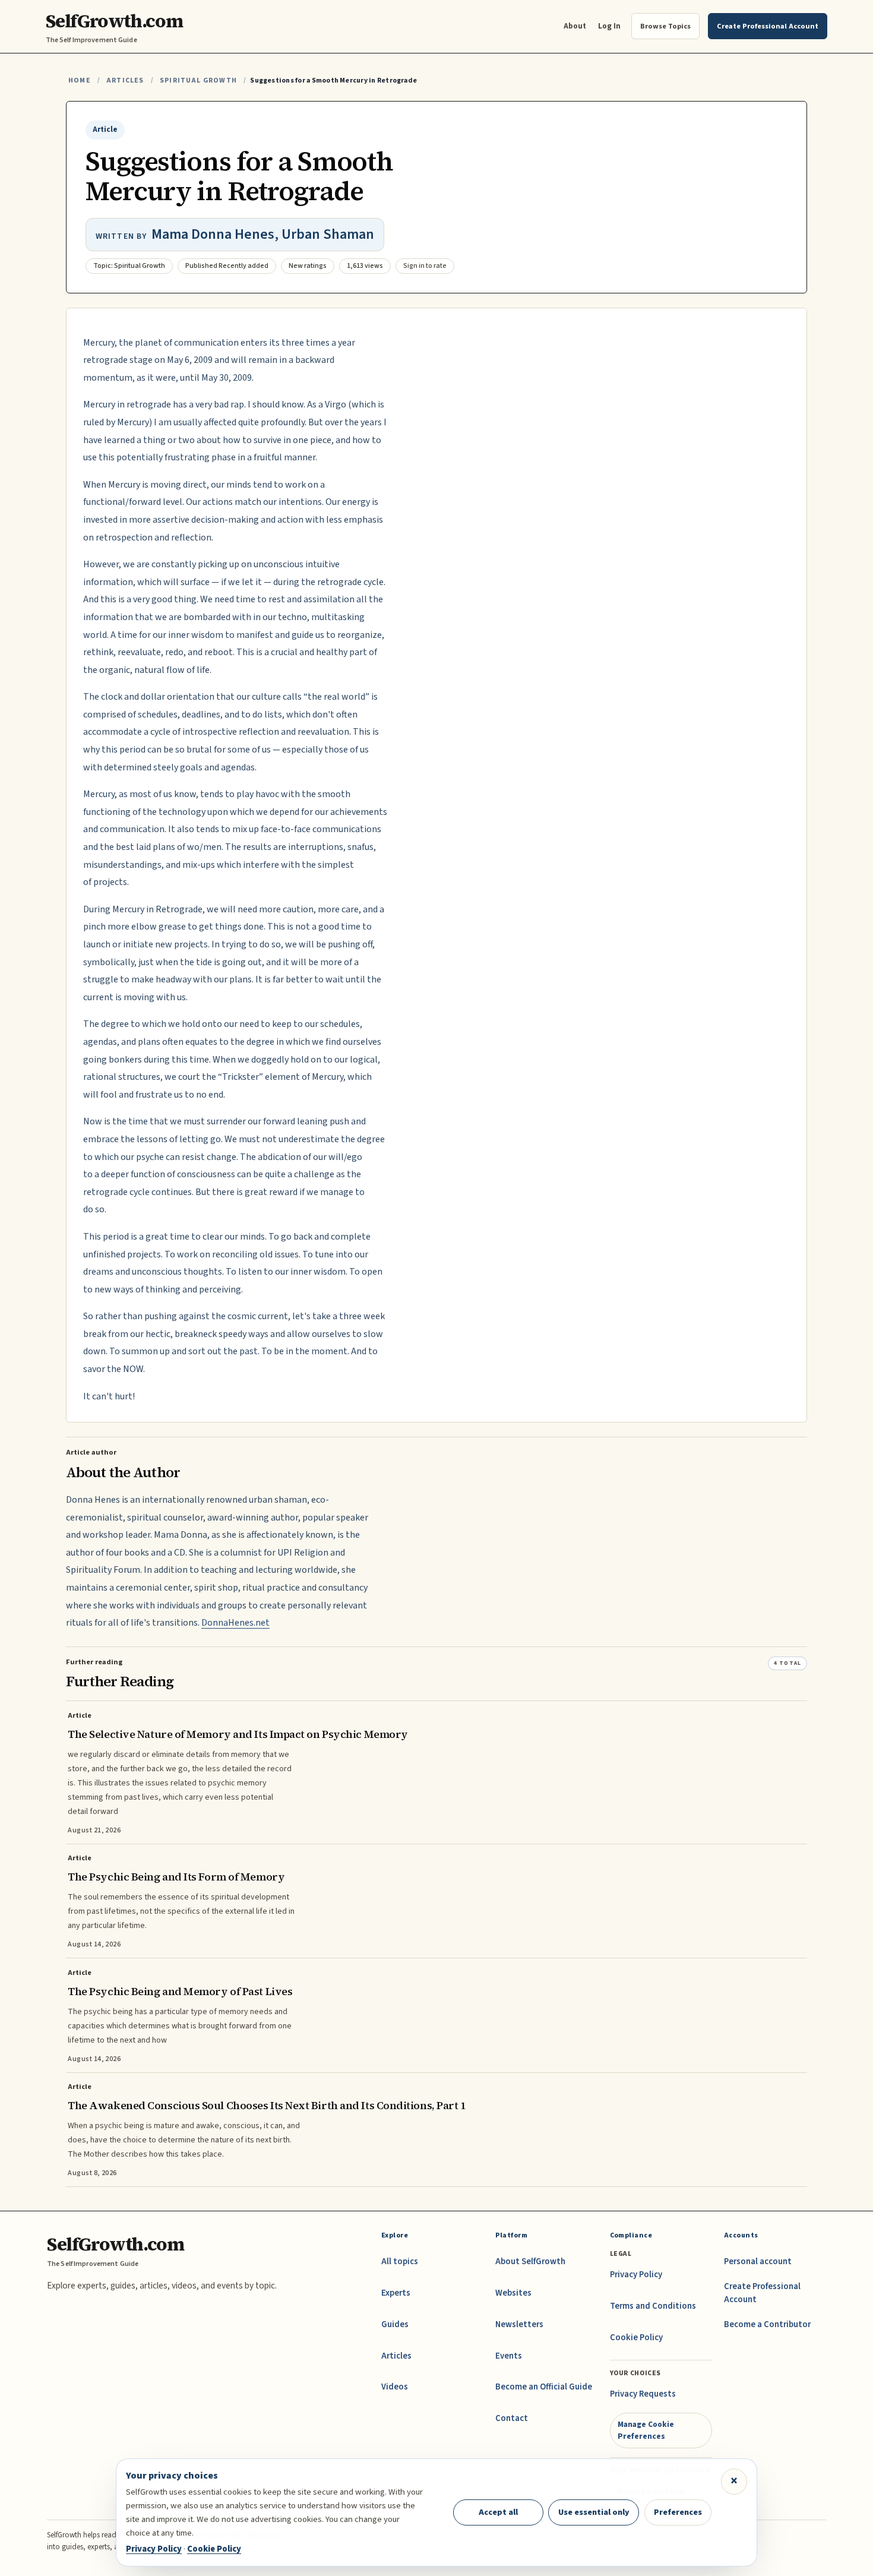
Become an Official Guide (544, 2387)
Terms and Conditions (653, 2306)
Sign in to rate (425, 266)
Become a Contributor (767, 2324)
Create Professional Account (762, 2293)
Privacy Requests (643, 2394)
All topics (400, 2261)
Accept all (498, 2512)
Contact (512, 2418)
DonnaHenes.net (235, 1623)
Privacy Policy (636, 2275)
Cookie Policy (636, 2338)
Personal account (758, 2261)
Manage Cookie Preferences (646, 2430)
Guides (395, 2324)
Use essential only (594, 2512)
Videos (395, 2387)
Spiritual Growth (198, 80)
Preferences (678, 2512)
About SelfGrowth (530, 2261)
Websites (513, 2293)
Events (509, 2356)
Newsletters (519, 2324)
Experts (396, 2293)
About (575, 26)
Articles (125, 80)
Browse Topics (665, 26)
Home (80, 80)
